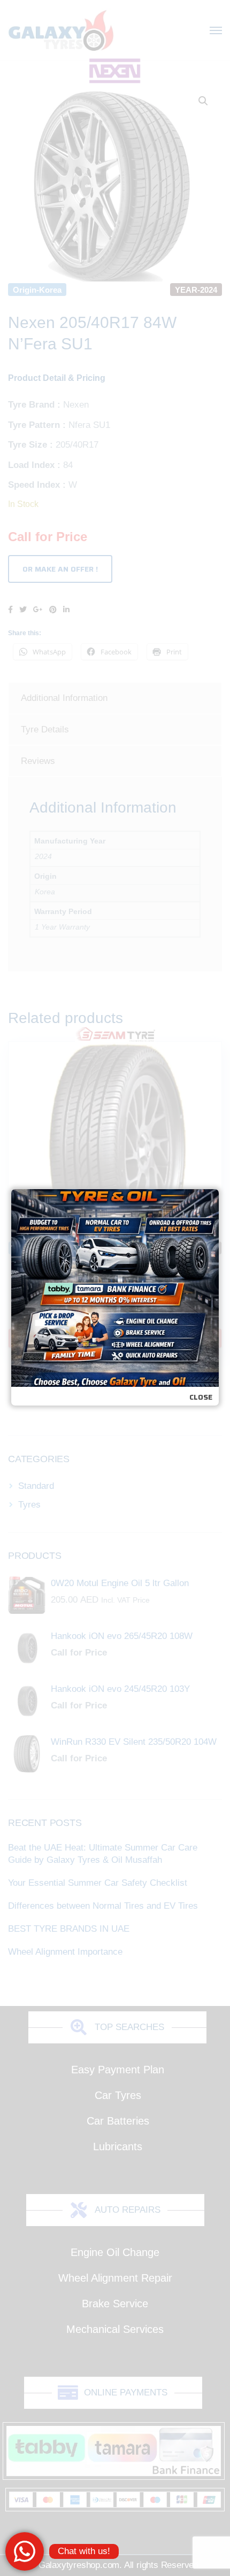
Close (201, 1397)
